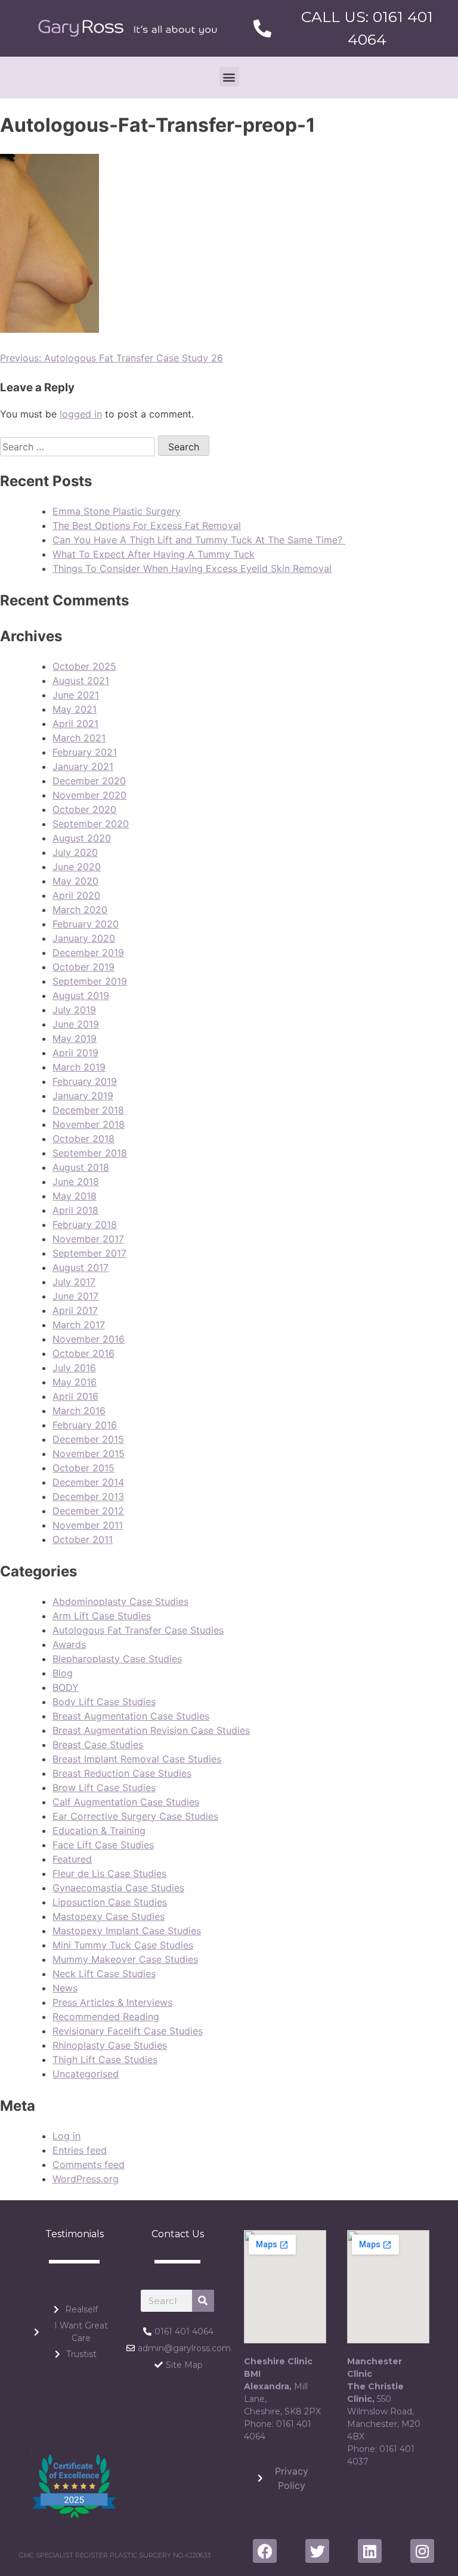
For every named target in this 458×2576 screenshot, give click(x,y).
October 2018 (83, 1139)
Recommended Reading (106, 2017)
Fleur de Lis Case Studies (109, 1873)
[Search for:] (79, 447)
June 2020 (77, 867)
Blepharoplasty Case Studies (117, 1659)
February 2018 (85, 1224)
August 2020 (82, 838)
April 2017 (75, 1310)
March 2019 (79, 1067)
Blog (63, 1673)
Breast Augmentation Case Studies (131, 1716)
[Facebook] (265, 2551)
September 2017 (89, 1253)
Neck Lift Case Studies (104, 1974)
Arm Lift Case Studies (102, 1616)
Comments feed (89, 2164)
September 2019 (90, 981)
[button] (229, 77)
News (65, 1988)
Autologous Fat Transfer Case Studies (138, 1630)
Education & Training (99, 1830)
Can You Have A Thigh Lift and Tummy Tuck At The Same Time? (199, 540)
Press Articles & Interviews (112, 2002)
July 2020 (75, 852)
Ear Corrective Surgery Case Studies (135, 1816)
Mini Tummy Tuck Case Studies (123, 1945)
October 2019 (83, 967)
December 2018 (88, 1110)
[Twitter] (317, 2551)
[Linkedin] (370, 2551)
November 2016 (89, 1339)
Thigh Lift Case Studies (105, 2059)
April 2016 (75, 1396)
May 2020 (75, 881)
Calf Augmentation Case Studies (126, 1802)
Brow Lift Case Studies (104, 1788)
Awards (69, 1644)
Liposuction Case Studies (110, 1902)
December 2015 (88, 1439)
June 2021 (76, 695)
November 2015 (89, 1454)
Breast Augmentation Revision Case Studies (151, 1730)
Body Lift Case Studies (104, 1702)
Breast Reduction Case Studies (122, 1773)
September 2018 (90, 1153)
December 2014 (88, 1482)
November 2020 (89, 795)
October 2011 (83, 1539)
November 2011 (88, 1525)
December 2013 (88, 1496)
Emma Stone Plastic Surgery (117, 511)
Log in (66, 2136)
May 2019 (75, 1038)
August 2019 (81, 995)
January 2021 (83, 766)
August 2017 (81, 1267)
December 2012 (88, 1511)
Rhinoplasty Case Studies (110, 2045)
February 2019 (85, 1081)
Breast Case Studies (98, 1745)
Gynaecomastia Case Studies (118, 1888)
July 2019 (74, 1010)
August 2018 (81, 1167)
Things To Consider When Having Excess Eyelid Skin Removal (192, 568)
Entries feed (80, 2150)
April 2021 (75, 723)
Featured (72, 1859)
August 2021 (81, 681)
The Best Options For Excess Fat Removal (147, 525)
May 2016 (75, 1382)
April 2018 (75, 1210)
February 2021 (85, 752)
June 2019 (76, 1024)
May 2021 (75, 709)
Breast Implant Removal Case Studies (137, 1759)
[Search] (203, 2301)
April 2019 (75, 1053)
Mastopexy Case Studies (109, 1916)
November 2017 (88, 1239)
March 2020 (80, 910)
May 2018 (75, 1196)
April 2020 (76, 895)
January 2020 (84, 938)
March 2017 (79, 1325)
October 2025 (84, 666)
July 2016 (74, 1368)
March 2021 (79, 738)
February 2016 (85, 1425)
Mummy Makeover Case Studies (125, 1959)
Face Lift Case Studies (103, 1845)
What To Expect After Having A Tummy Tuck (154, 554)
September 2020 (91, 824)
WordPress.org (86, 2179)
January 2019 (83, 1096)
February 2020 (86, 924)
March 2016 (79, 1411)
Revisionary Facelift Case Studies (128, 2031)
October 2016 (83, 1353)
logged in (81, 414)
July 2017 (74, 1282)
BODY (66, 1687)
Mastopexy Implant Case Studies (127, 1931)
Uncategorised (86, 2074)
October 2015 (83, 1468)
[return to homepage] (128, 28)
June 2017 (75, 1296)
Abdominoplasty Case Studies (120, 1601)
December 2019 (88, 953)
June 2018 (76, 1182)
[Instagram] (422, 2551)
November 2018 (89, 1124)
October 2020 (84, 809)
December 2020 (89, 781)
